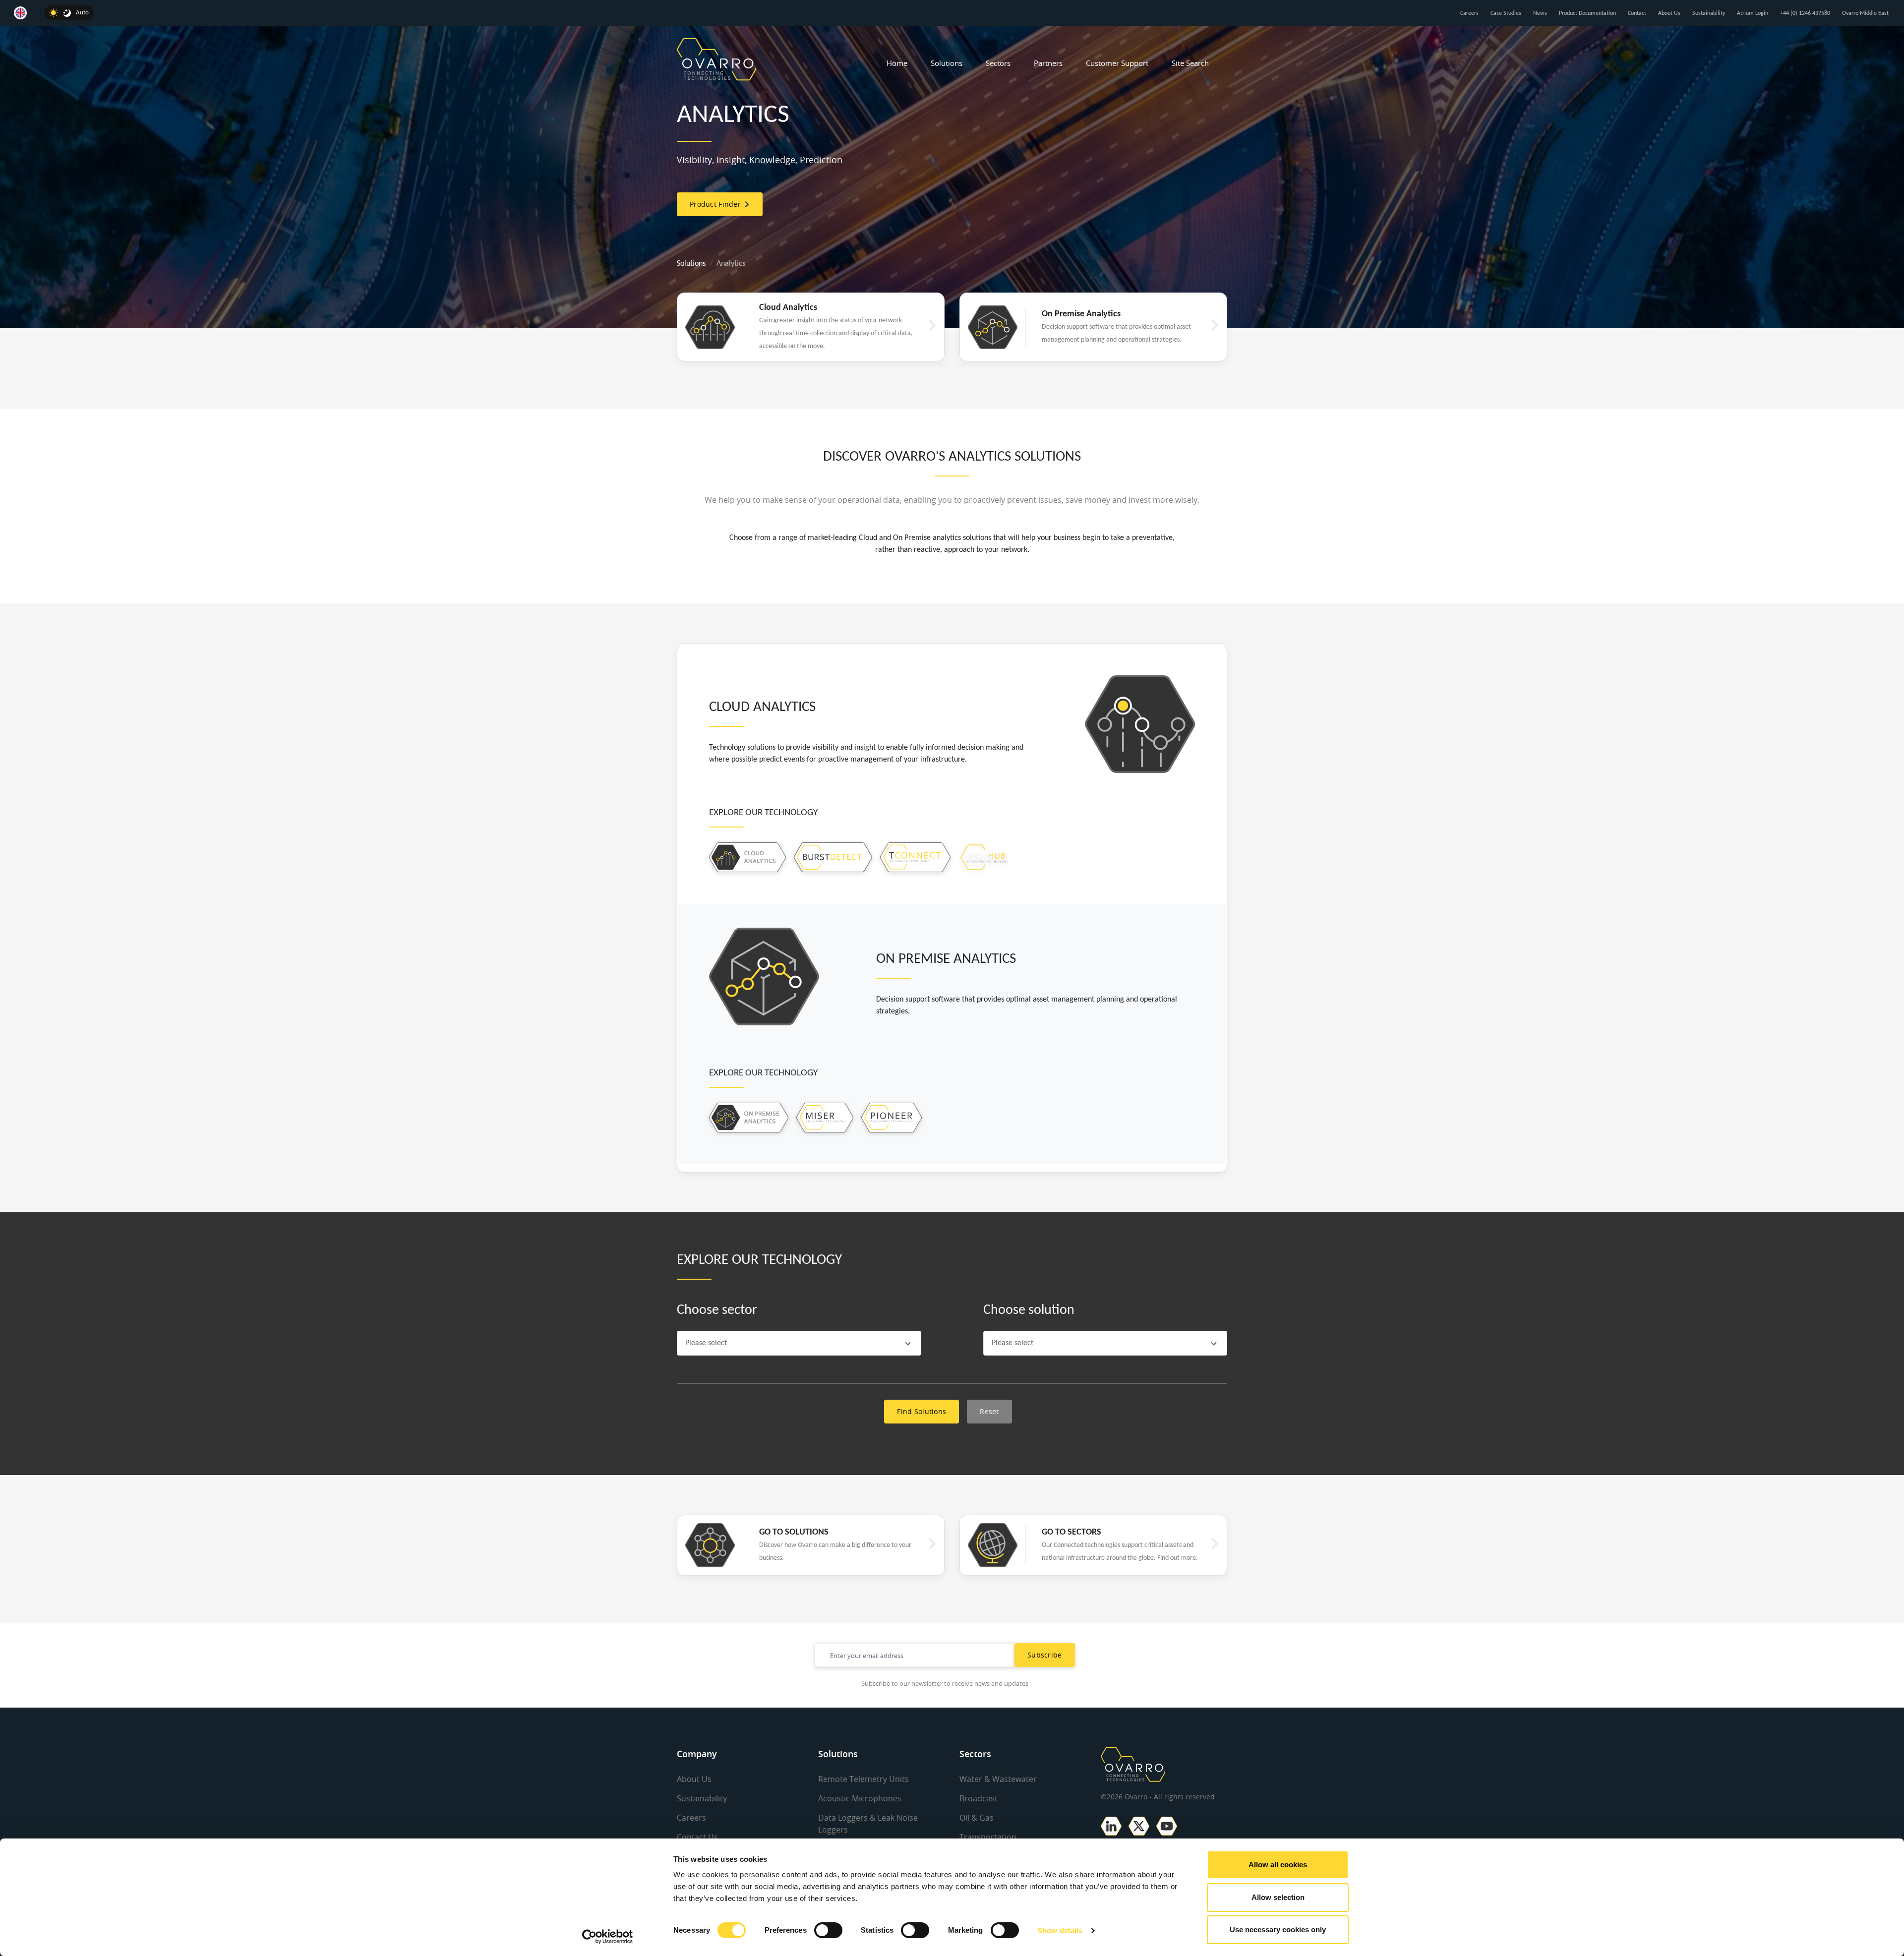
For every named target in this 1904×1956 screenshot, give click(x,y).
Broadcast (979, 1798)
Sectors (998, 63)
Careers (1469, 13)
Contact (1637, 13)
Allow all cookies (1278, 1865)
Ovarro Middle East (1865, 13)
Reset (989, 1411)
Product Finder (717, 204)
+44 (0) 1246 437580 (1805, 13)
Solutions (947, 63)
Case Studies (1506, 13)
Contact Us (697, 1837)
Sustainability (1709, 13)
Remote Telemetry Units (863, 1779)
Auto (82, 13)
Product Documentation (1587, 13)
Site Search (1190, 63)
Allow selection (1278, 1897)
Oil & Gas (977, 1818)
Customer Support (1117, 63)
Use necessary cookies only (1278, 1929)
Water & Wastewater (998, 1779)
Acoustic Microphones (860, 1798)
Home (897, 63)
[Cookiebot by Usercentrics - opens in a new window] (608, 1937)
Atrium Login (1753, 13)
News (1540, 13)
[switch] (828, 1930)
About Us (1669, 13)
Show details (1060, 1930)
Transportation (988, 1837)
